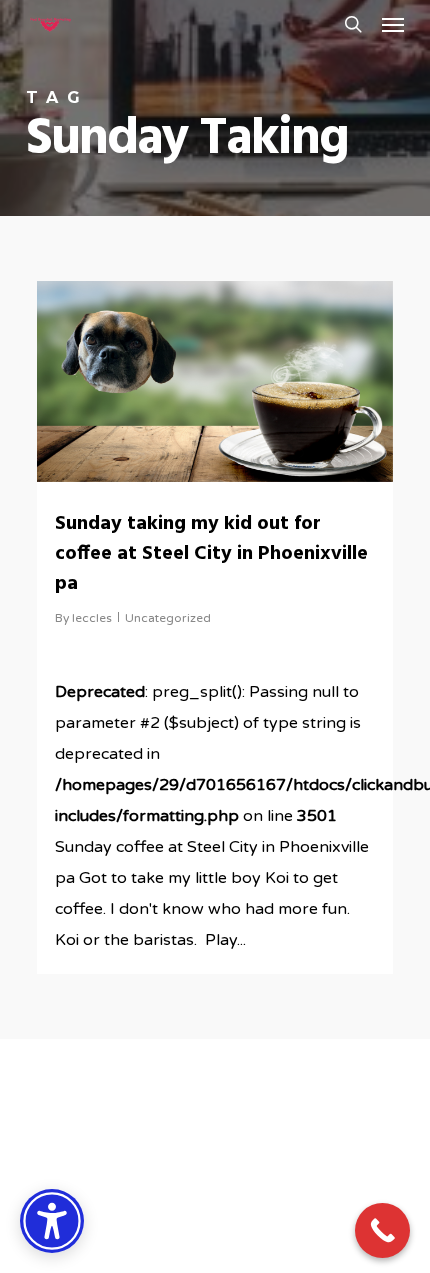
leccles (92, 618)
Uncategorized (168, 618)
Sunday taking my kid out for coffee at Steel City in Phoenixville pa (211, 554)
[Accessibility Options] (52, 1221)
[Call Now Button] (382, 1230)
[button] (393, 24)
